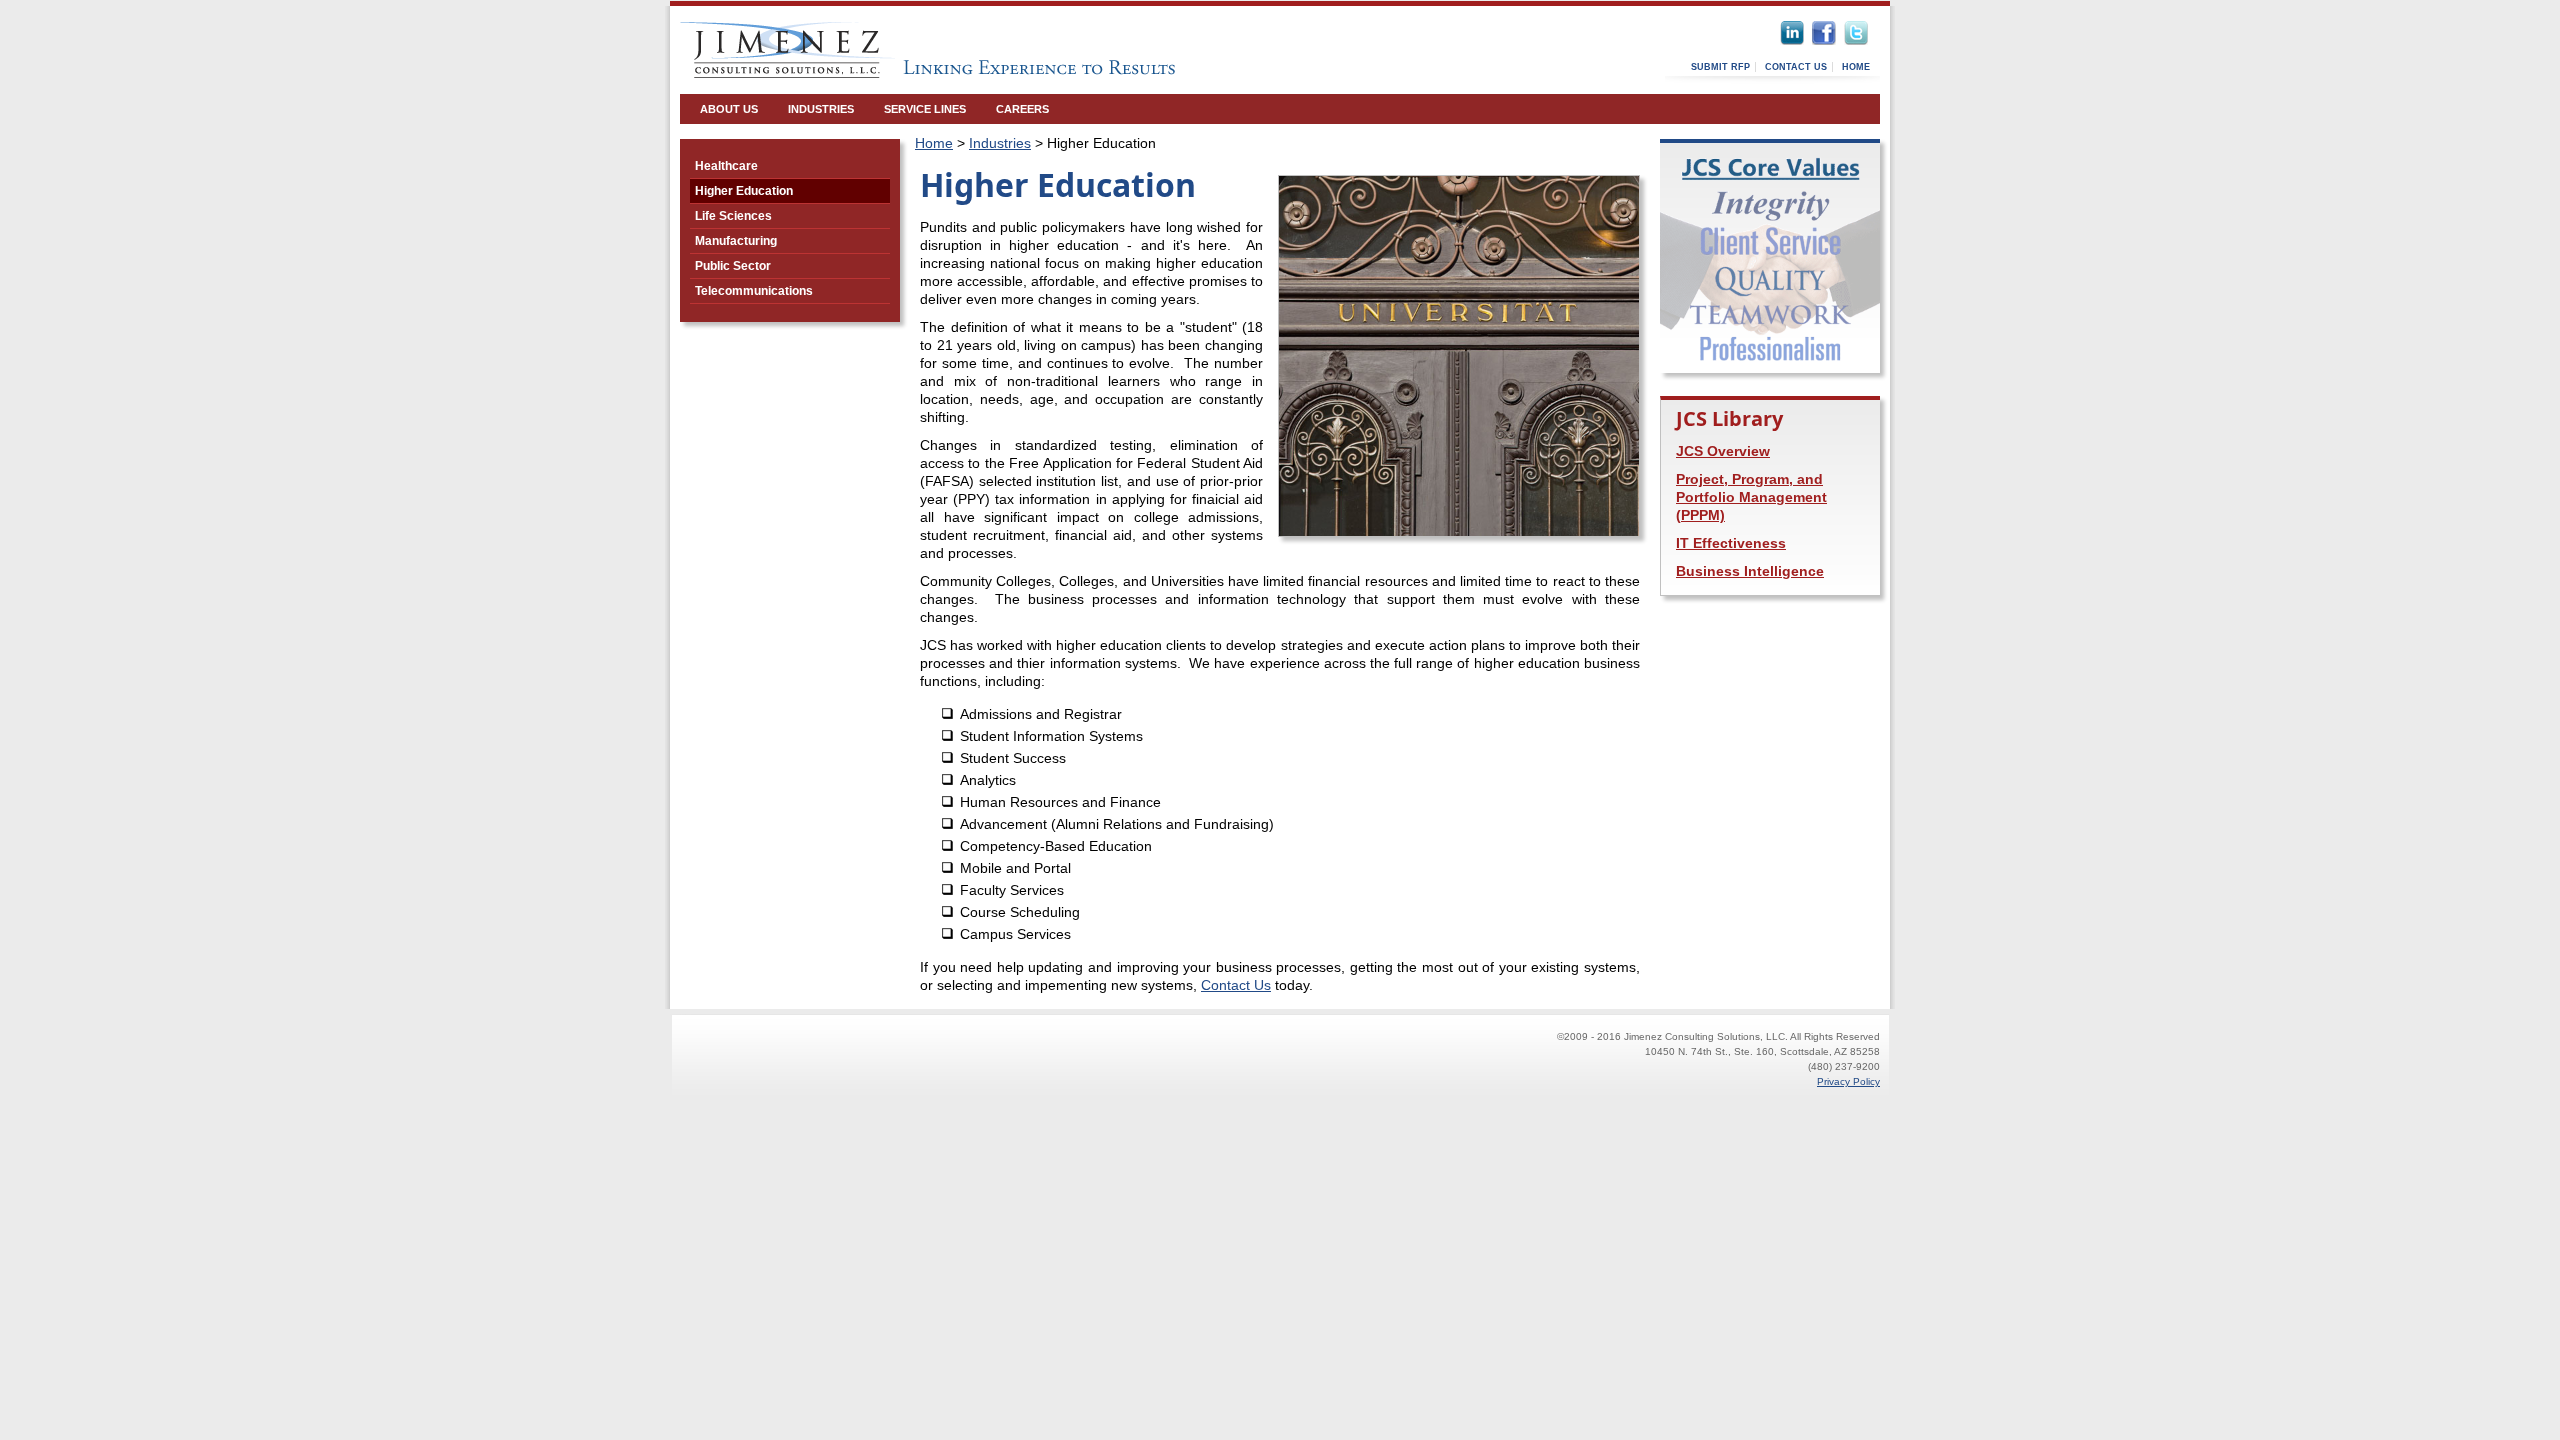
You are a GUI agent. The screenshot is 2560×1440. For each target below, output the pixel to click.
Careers (1022, 109)
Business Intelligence (1750, 571)
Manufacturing (736, 241)
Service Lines (925, 109)
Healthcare (726, 166)
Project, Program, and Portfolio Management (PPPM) (1751, 497)
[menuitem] (729, 109)
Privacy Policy (1848, 1081)
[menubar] (874, 109)
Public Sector (733, 266)
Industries (821, 109)
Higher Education (744, 191)
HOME (1856, 67)
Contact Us (1236, 985)
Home (934, 143)
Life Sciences (733, 216)
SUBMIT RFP (1720, 67)
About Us (729, 109)
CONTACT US (1796, 67)
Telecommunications (754, 291)
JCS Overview (1723, 451)
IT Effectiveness (1731, 543)
